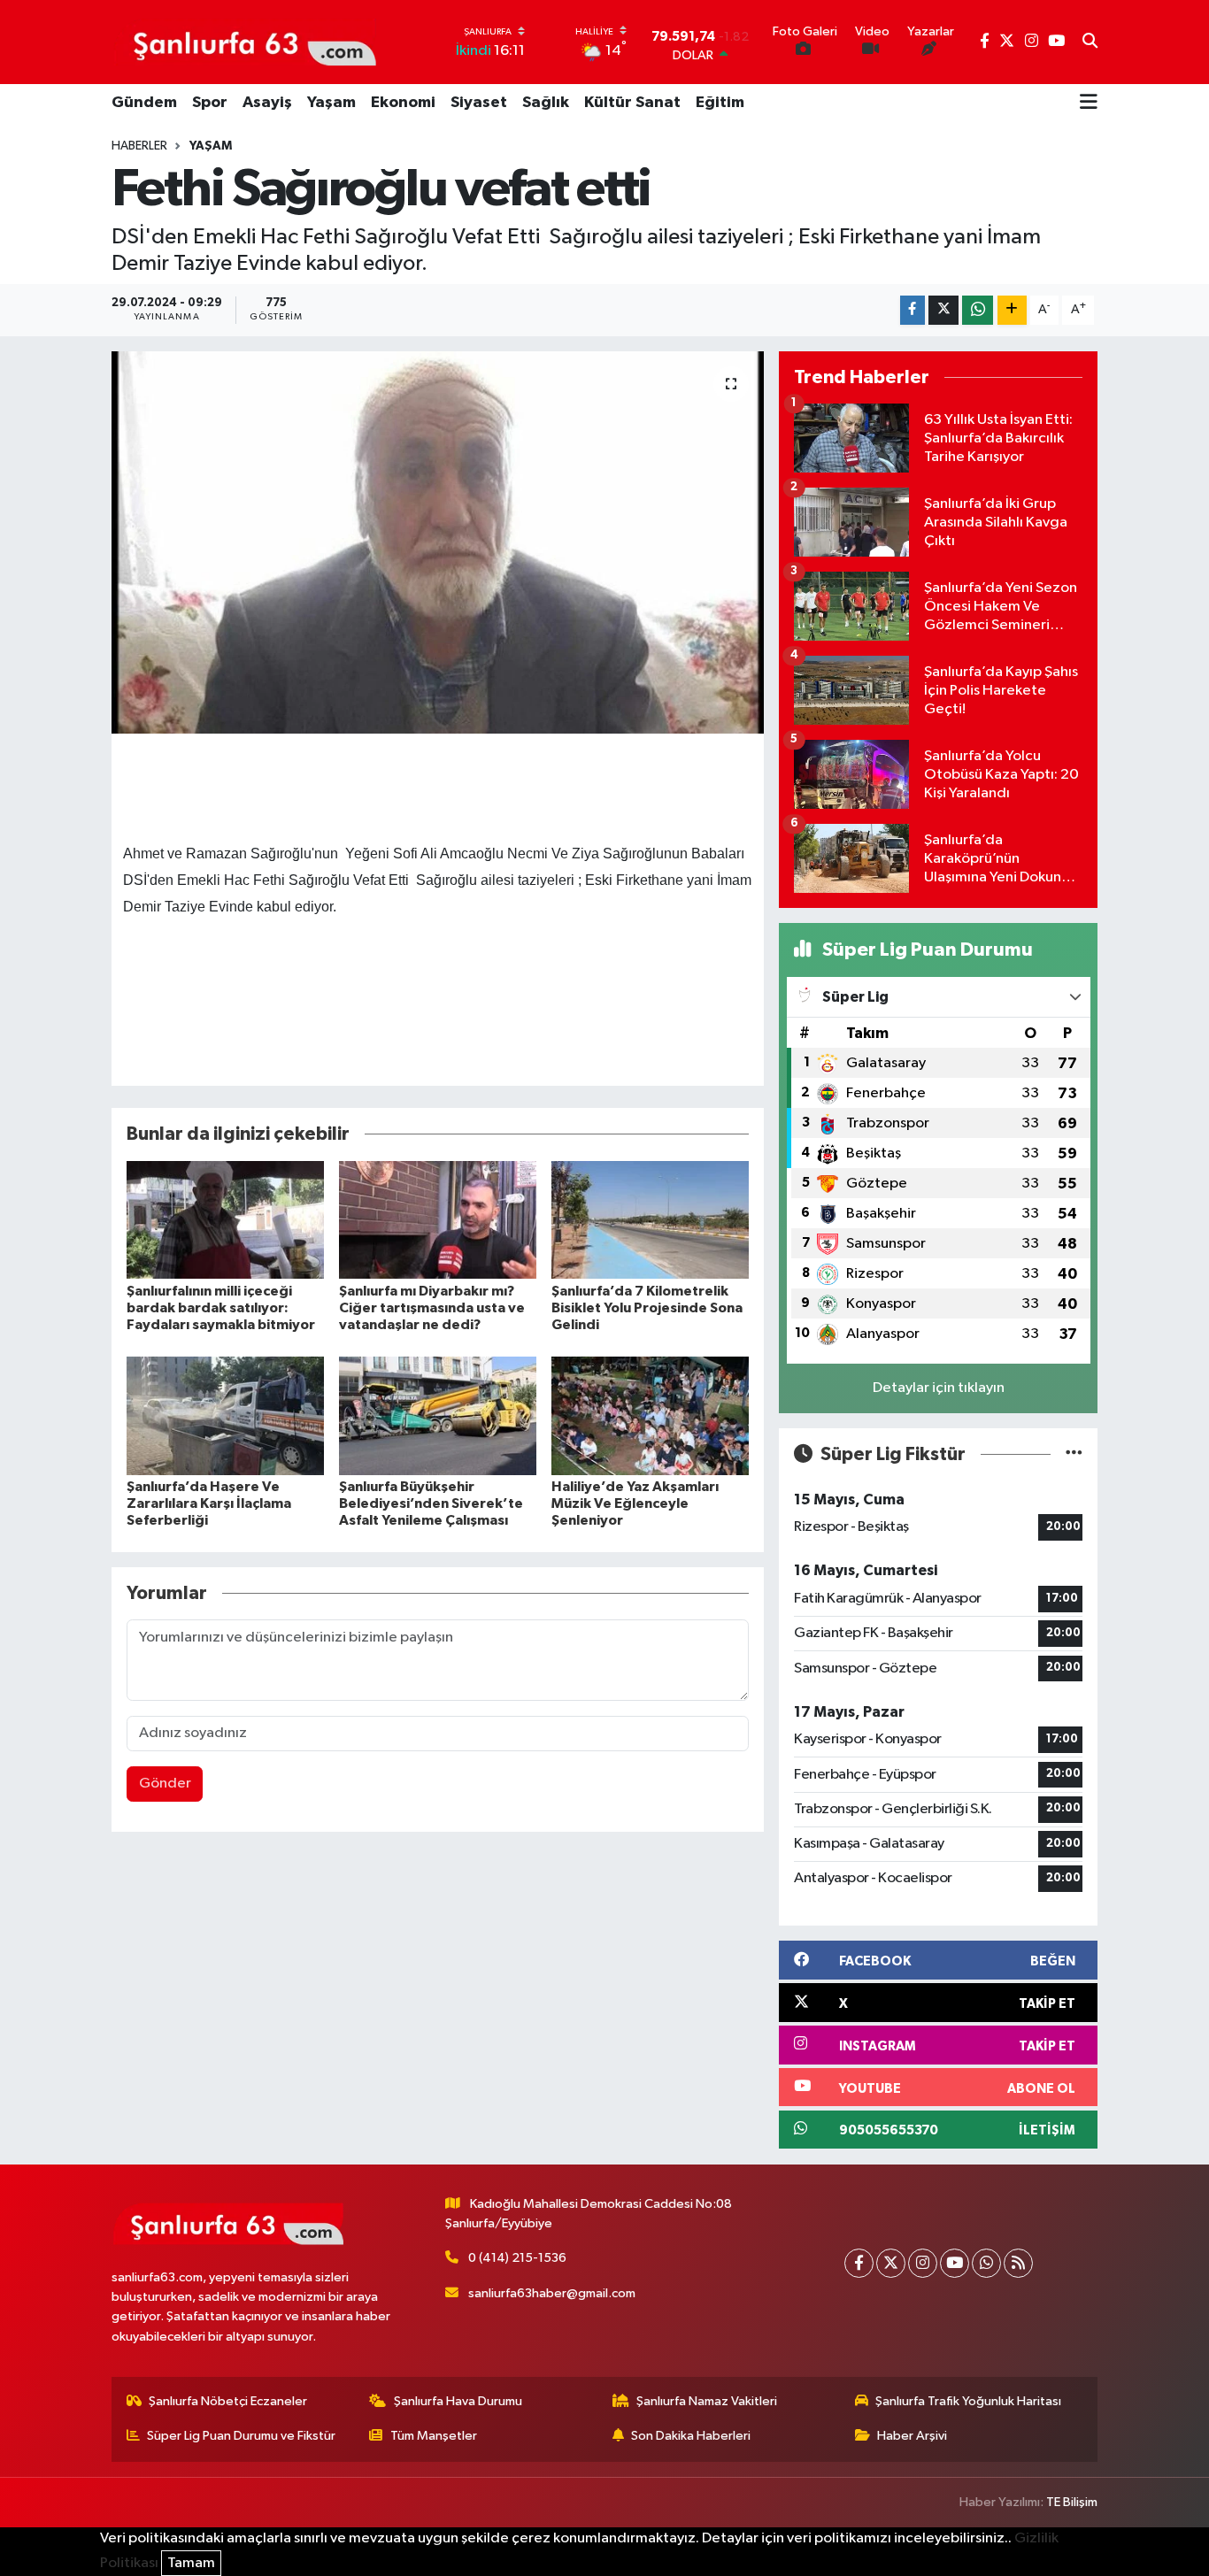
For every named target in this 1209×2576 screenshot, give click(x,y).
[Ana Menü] (1089, 104)
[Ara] (1090, 42)
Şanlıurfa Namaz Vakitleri (707, 2401)
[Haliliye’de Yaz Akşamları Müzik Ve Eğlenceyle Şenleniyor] (650, 1415)
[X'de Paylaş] (943, 310)
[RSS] (1018, 2263)
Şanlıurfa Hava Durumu (458, 2401)
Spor (210, 103)
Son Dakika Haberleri (691, 2436)
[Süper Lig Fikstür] (1074, 1454)
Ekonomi (403, 103)
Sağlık (546, 103)
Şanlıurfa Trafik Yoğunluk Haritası (968, 2401)
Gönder (165, 1784)
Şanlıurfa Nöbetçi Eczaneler (228, 2401)
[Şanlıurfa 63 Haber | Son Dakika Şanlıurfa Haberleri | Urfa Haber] (245, 42)
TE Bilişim (1072, 2502)
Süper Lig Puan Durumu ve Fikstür (241, 2436)
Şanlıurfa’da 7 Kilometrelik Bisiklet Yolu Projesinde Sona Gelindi (647, 1308)
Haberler (139, 146)
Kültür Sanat (632, 103)
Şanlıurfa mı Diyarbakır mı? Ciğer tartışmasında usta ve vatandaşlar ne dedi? (432, 1308)
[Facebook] (859, 2263)
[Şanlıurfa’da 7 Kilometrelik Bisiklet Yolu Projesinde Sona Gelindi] (650, 1220)
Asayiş (267, 103)
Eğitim (720, 103)
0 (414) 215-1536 (517, 2258)
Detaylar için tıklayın (939, 1388)
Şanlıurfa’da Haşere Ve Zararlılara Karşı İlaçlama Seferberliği (209, 1503)
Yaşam (331, 103)
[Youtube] (955, 2263)
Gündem (144, 103)
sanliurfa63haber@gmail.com (552, 2293)
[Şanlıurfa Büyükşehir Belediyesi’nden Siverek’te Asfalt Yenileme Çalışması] (438, 1415)
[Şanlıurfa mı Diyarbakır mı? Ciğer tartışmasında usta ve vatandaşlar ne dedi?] (438, 1220)
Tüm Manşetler (434, 2436)
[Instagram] (923, 2263)
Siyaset (479, 103)
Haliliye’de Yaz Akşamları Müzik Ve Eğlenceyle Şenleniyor (635, 1503)
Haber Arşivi (912, 2436)
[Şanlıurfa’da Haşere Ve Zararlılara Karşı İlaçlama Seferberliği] (225, 1415)
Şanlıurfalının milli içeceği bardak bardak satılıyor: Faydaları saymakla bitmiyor (221, 1308)
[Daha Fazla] (1012, 310)
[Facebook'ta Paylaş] (913, 310)
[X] (891, 2263)
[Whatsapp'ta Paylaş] (978, 310)
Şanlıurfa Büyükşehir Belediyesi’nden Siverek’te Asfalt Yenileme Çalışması (431, 1503)
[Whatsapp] (986, 2263)
